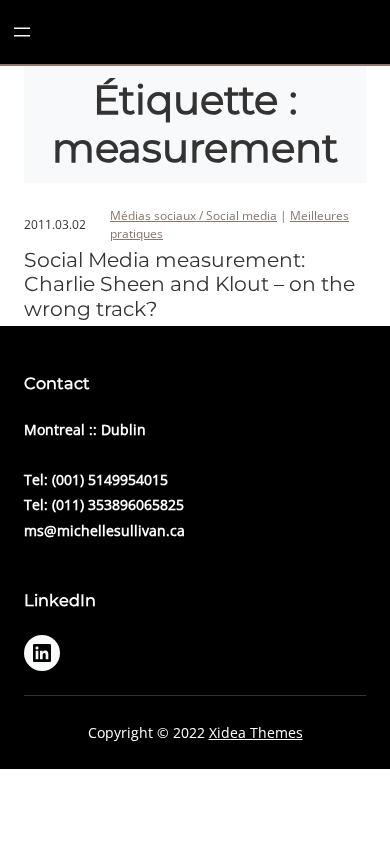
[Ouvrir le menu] (22, 32)
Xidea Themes (256, 732)
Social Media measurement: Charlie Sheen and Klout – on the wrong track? (189, 284)
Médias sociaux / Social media (193, 215)
